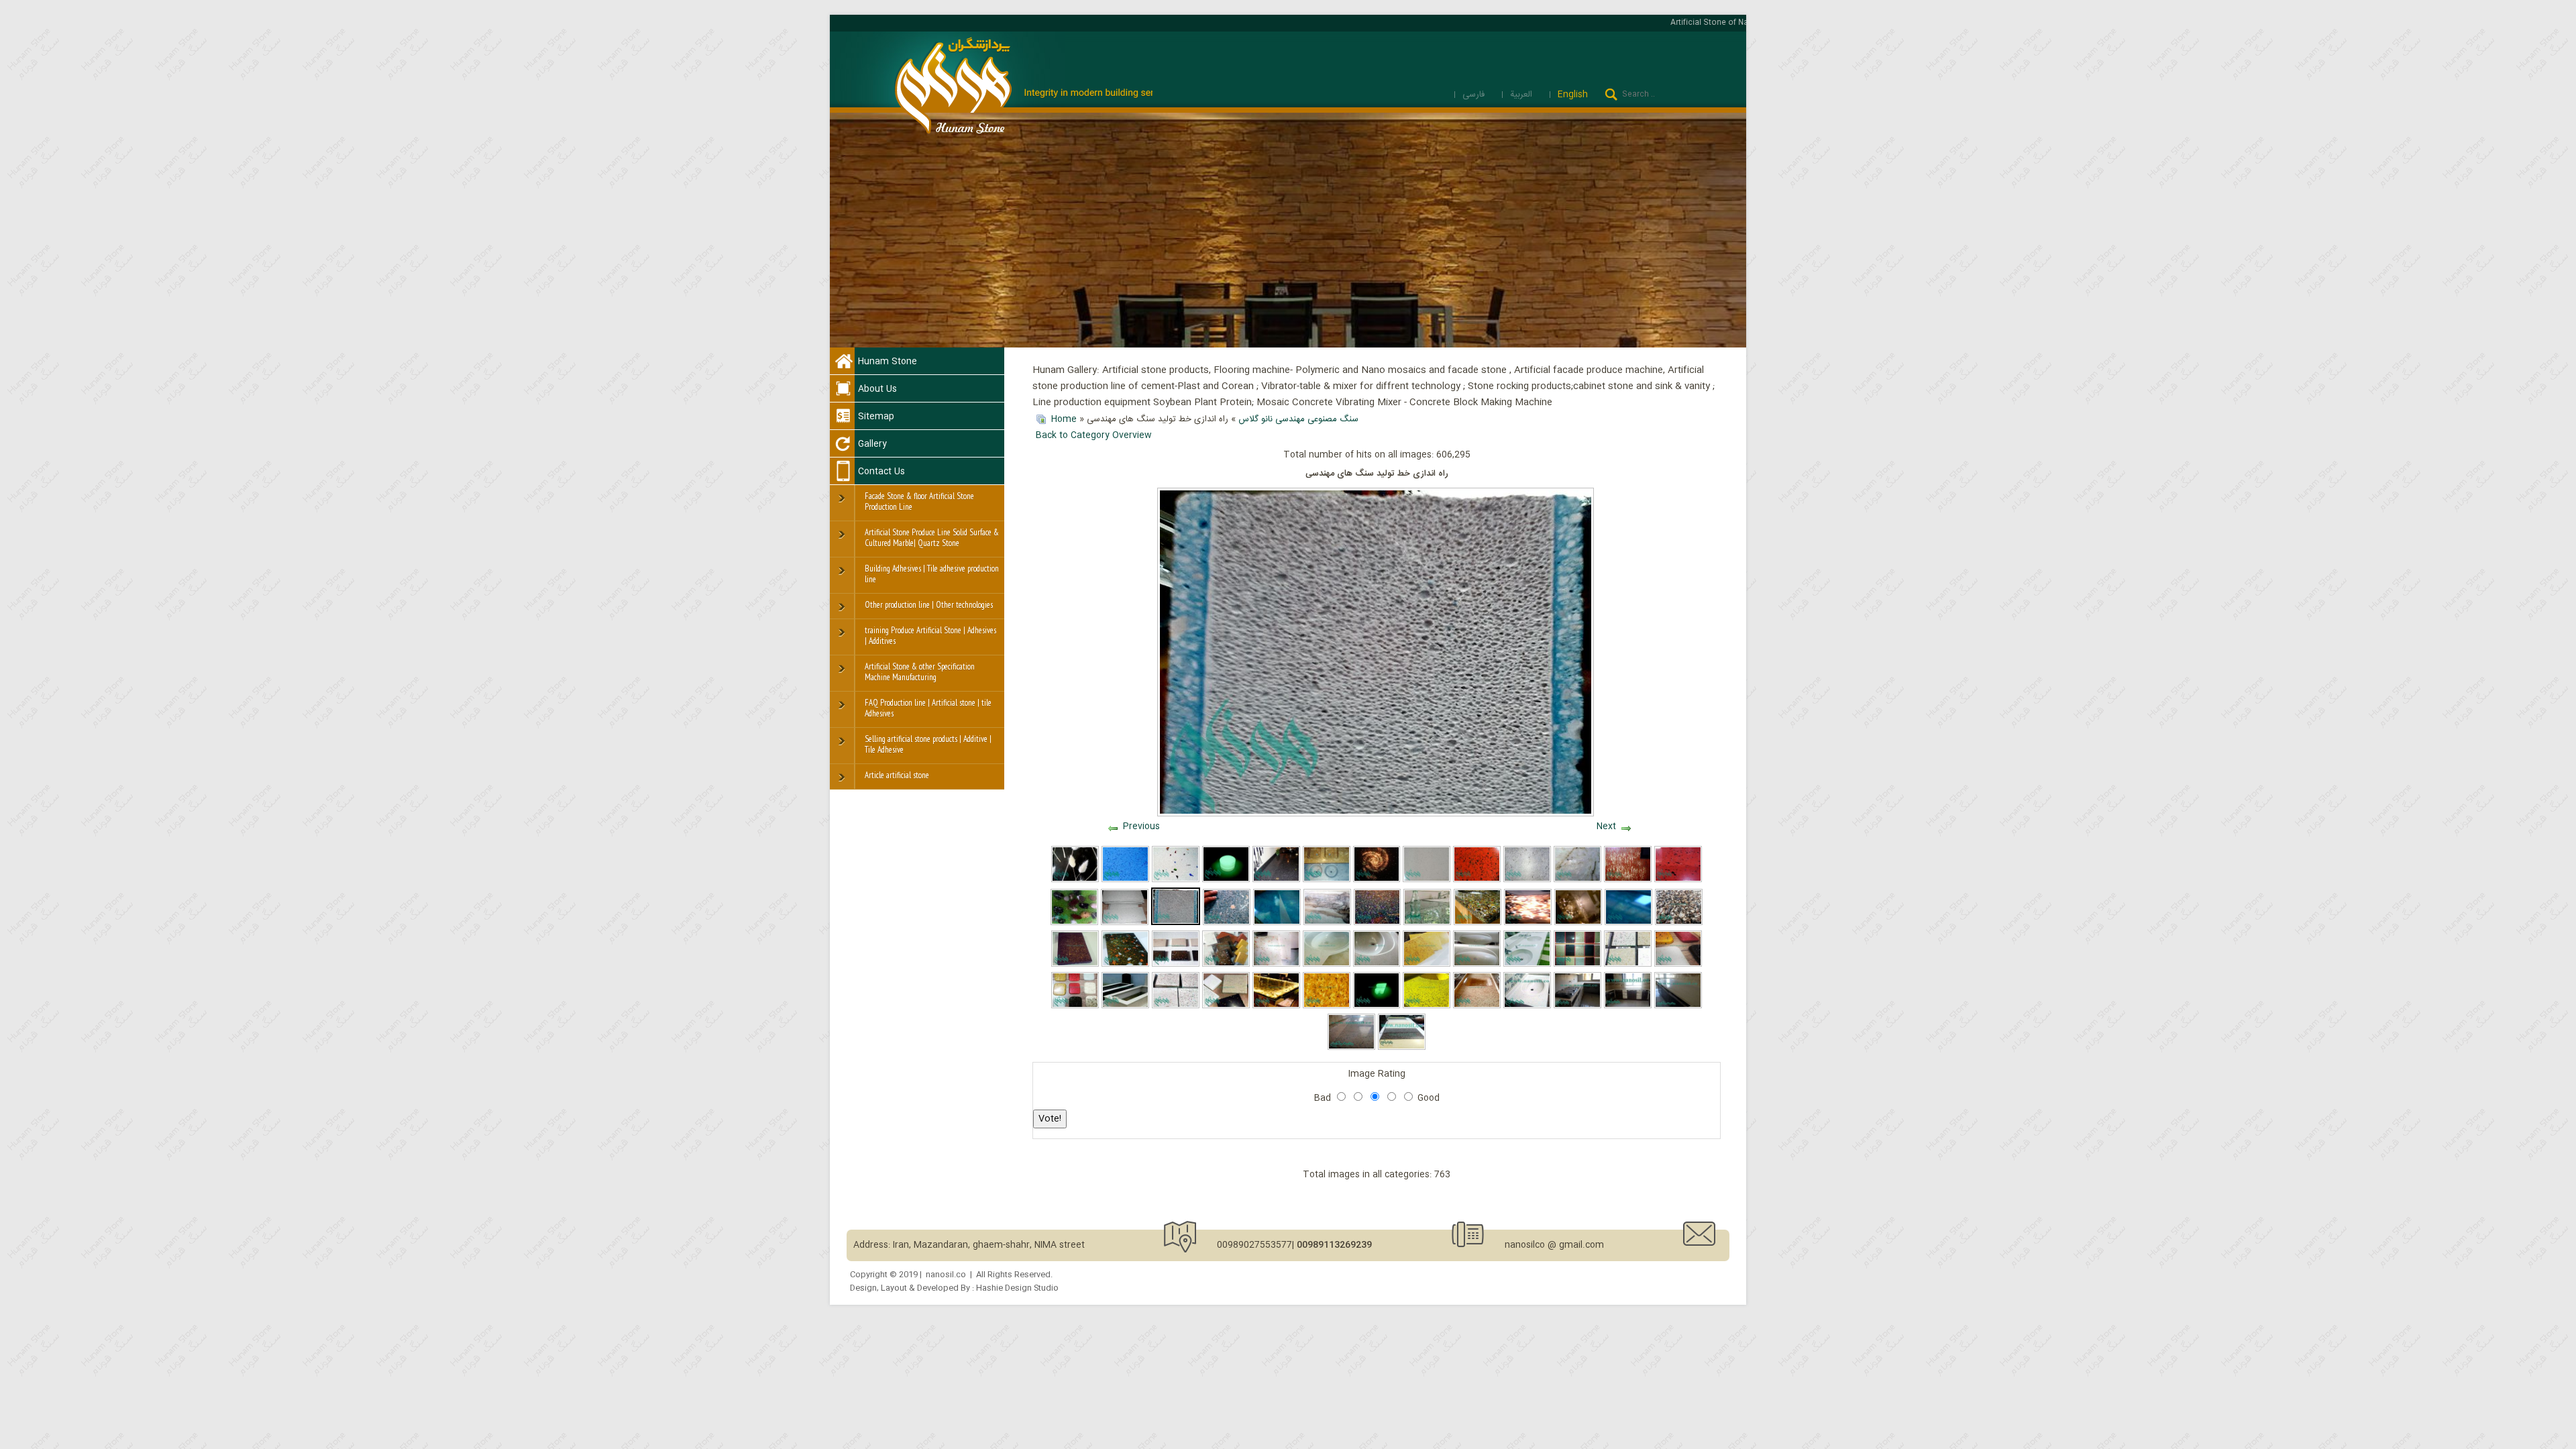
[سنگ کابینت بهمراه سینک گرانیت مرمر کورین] (1427, 1006)
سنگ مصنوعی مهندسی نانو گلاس (1298, 419)
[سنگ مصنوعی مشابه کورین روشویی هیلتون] (1377, 965)
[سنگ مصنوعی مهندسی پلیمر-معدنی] (1478, 923)
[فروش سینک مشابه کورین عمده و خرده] (1477, 965)
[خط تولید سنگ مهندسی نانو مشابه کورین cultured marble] (1377, 1006)
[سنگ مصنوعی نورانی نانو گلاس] (1226, 880)
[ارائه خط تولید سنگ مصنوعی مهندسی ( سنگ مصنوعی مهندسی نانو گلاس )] (1628, 880)
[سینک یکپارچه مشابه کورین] (1527, 965)
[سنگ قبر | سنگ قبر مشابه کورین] (1125, 1006)
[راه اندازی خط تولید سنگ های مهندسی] (1176, 923)
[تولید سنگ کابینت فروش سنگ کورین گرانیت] (1628, 1006)
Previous (1141, 826)
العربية (1522, 95)
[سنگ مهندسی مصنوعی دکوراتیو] (1528, 923)
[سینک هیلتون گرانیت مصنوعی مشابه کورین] (1327, 965)
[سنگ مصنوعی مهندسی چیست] (1074, 923)
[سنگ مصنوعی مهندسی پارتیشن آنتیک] (1377, 880)
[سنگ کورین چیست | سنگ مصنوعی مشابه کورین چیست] (1226, 1006)
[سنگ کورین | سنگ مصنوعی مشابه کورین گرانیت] (1276, 965)
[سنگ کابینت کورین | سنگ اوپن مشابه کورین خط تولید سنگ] (1678, 1006)
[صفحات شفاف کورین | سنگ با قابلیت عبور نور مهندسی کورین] (1276, 1006)
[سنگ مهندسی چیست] (1125, 923)
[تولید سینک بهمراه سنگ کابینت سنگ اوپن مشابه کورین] (1577, 1006)
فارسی (1475, 95)
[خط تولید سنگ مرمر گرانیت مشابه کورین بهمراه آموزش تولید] (1075, 1006)
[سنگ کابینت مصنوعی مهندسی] (1276, 880)
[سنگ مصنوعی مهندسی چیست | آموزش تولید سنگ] (1226, 965)
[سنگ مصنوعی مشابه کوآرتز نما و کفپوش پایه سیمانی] (1402, 1048)
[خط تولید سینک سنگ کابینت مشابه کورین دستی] (1628, 965)
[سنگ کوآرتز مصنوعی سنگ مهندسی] (1427, 880)
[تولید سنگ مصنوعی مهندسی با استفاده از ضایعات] (1427, 923)
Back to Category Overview (1094, 435)
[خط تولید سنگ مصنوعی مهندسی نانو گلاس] (1577, 880)
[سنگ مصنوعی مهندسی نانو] (1125, 880)
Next (1606, 826)
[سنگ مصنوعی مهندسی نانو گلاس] (1075, 880)
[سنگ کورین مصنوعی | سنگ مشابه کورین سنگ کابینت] (1427, 965)
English (1573, 95)
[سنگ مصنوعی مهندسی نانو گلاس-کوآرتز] (1176, 880)
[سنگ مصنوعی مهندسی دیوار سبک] (1227, 923)
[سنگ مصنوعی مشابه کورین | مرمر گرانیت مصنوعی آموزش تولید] (1176, 965)
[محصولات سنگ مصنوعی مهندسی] (1327, 923)
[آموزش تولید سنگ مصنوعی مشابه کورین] (1075, 965)
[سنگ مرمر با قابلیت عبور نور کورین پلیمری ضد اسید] (1327, 1006)
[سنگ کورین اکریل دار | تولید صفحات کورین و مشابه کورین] (1176, 1006)
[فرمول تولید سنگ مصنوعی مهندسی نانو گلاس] (1277, 923)
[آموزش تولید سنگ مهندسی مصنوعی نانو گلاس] (1628, 923)
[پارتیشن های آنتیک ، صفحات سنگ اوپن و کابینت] (1678, 880)
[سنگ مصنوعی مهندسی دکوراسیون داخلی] (1578, 923)
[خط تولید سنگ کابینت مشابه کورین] (1577, 965)
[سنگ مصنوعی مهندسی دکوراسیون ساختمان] (1679, 923)
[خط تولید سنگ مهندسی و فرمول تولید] (1527, 880)
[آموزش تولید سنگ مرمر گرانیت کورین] (1678, 965)
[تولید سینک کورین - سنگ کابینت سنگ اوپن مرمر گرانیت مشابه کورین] (1527, 1006)
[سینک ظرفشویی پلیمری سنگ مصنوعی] (1327, 880)
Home (1064, 419)
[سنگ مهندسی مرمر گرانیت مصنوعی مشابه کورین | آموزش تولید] (1125, 965)
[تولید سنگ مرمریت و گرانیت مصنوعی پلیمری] (1378, 923)
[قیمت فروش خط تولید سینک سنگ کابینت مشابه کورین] (1351, 1048)
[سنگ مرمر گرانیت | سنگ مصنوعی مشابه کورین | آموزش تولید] (1477, 1006)
